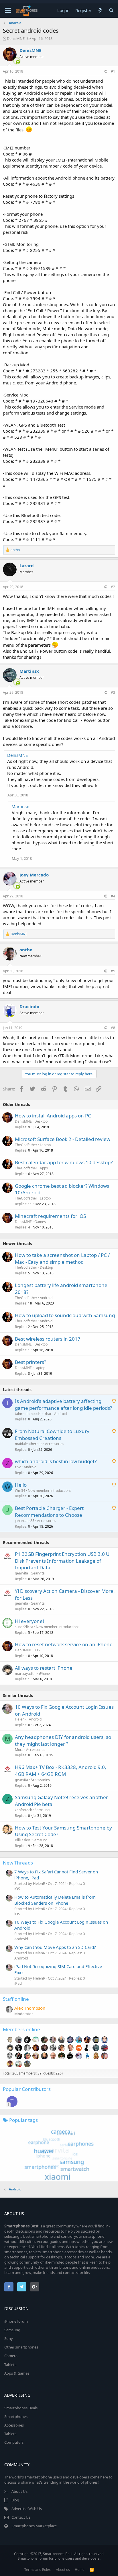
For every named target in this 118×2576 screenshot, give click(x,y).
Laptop (45, 1145)
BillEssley (22, 1840)
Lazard (27, 565)
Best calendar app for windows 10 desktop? (64, 1162)
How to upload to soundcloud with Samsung (65, 1315)
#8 (113, 1028)
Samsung (42, 1810)
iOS (37, 1650)
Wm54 (20, 1491)
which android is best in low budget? (56, 1461)
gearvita (21, 1573)
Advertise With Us (27, 2509)
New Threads (18, 1863)
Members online (21, 2029)
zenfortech (23, 1810)
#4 (113, 896)
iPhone (44, 1674)
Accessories (55, 1444)
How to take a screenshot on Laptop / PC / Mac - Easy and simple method (62, 1258)
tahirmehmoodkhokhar (33, 1414)
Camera (11, 2356)
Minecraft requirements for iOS (50, 1216)
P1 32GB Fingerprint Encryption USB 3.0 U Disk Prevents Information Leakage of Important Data (62, 1561)
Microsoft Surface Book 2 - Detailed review (63, 1139)
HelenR (21, 1719)
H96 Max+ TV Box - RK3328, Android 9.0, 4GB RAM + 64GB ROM (61, 1771)
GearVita (38, 1573)
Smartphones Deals (21, 2408)
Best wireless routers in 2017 (48, 1339)
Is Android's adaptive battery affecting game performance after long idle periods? (63, 1404)
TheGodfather (26, 1145)
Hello (21, 1485)
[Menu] (8, 11)
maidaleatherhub (29, 1444)
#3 (113, 692)
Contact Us (21, 2517)
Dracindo (29, 1006)
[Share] (105, 72)
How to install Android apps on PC (53, 1116)
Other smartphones (21, 2347)
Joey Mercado (34, 875)
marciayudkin (26, 1674)
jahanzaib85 (25, 1521)
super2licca (24, 1627)
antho (26, 950)
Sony (9, 2338)
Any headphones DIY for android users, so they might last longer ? (63, 1740)
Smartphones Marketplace (34, 2526)
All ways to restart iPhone (44, 1668)
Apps (44, 1168)
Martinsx (29, 671)
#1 (113, 71)
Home (80, 2570)
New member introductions (50, 1491)
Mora (19, 1750)
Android (46, 1298)
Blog (15, 2500)
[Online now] (14, 61)
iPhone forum (16, 2321)
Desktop (41, 1121)
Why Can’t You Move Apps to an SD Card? (55, 1947)
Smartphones (16, 2416)
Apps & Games (17, 2373)
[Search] (111, 10)
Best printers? (31, 1362)
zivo (18, 1467)
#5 (113, 971)
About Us (19, 2491)
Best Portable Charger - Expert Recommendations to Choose (49, 1511)
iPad (18, 1983)
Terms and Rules (38, 2570)
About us (63, 2570)
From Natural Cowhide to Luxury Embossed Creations (52, 1435)
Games (40, 1222)
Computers (14, 2442)
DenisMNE (16, 38)
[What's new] (100, 10)
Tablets (10, 2365)
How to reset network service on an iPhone (64, 1644)
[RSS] (92, 2570)
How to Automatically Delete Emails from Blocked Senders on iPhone (55, 1900)
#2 (113, 587)
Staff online (16, 1999)
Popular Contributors (27, 2089)
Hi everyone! (29, 1621)
